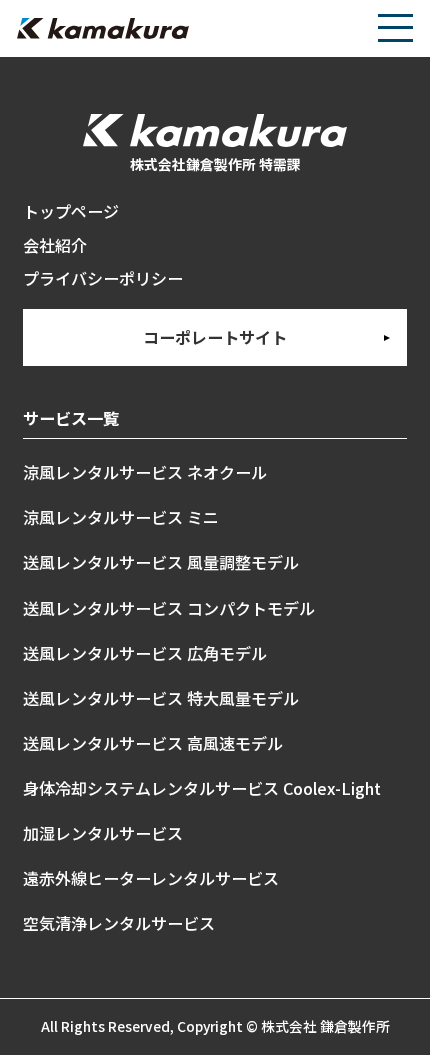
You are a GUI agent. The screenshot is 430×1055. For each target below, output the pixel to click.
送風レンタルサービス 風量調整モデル (161, 562)
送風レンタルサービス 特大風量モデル (161, 698)
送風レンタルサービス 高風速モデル (153, 743)
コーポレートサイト (215, 337)
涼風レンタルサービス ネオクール (145, 472)
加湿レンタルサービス (103, 833)
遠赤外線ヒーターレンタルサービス (151, 878)
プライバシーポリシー (103, 278)
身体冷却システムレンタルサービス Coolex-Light (202, 788)
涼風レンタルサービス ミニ (121, 517)
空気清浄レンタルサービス (119, 923)
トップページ (71, 211)
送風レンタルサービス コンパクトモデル (169, 608)
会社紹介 (55, 245)
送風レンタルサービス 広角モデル (145, 653)
